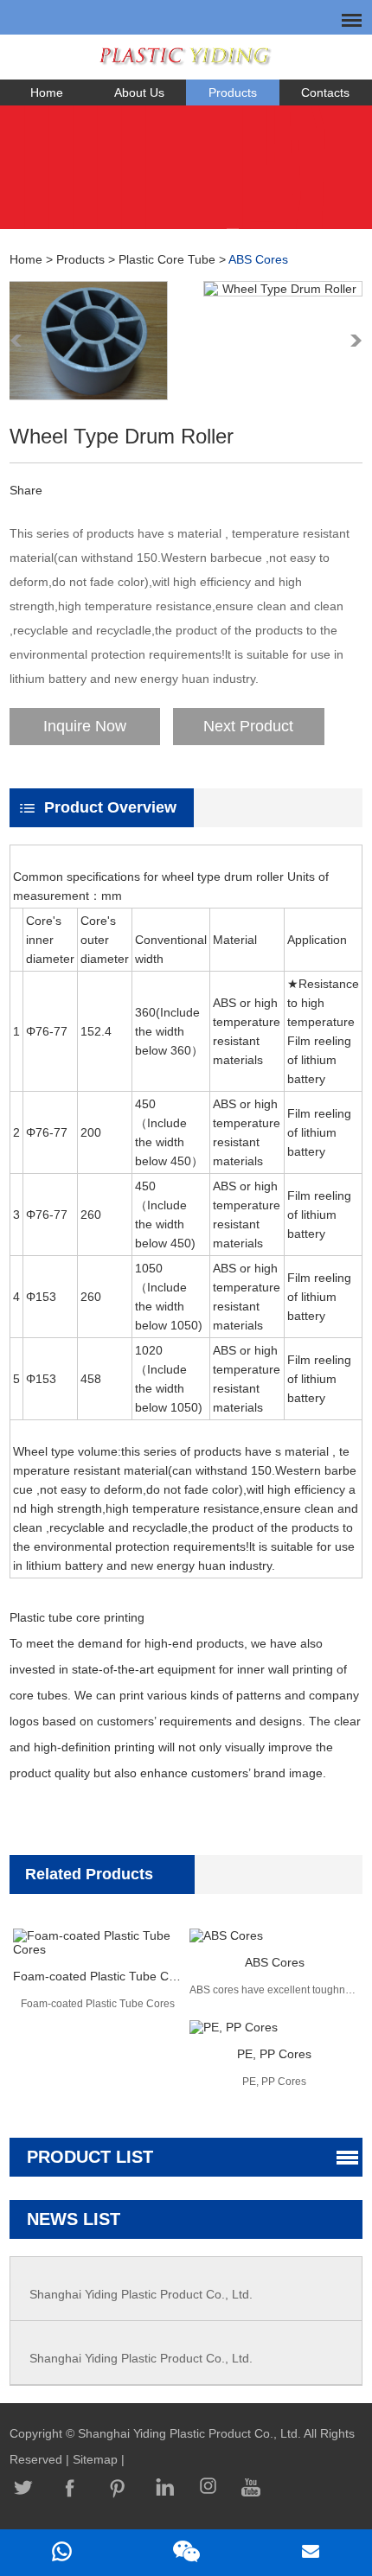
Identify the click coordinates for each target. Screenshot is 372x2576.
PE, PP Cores (274, 2054)
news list (74, 2219)
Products (233, 92)
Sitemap (97, 2459)
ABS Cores (258, 259)
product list (90, 2157)
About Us (139, 92)
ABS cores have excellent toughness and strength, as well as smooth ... (274, 1990)
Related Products (89, 1874)
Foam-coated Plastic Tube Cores (98, 1976)
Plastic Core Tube (167, 259)
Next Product (248, 726)
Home (47, 92)
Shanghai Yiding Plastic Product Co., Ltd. (141, 2294)
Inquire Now (85, 726)
